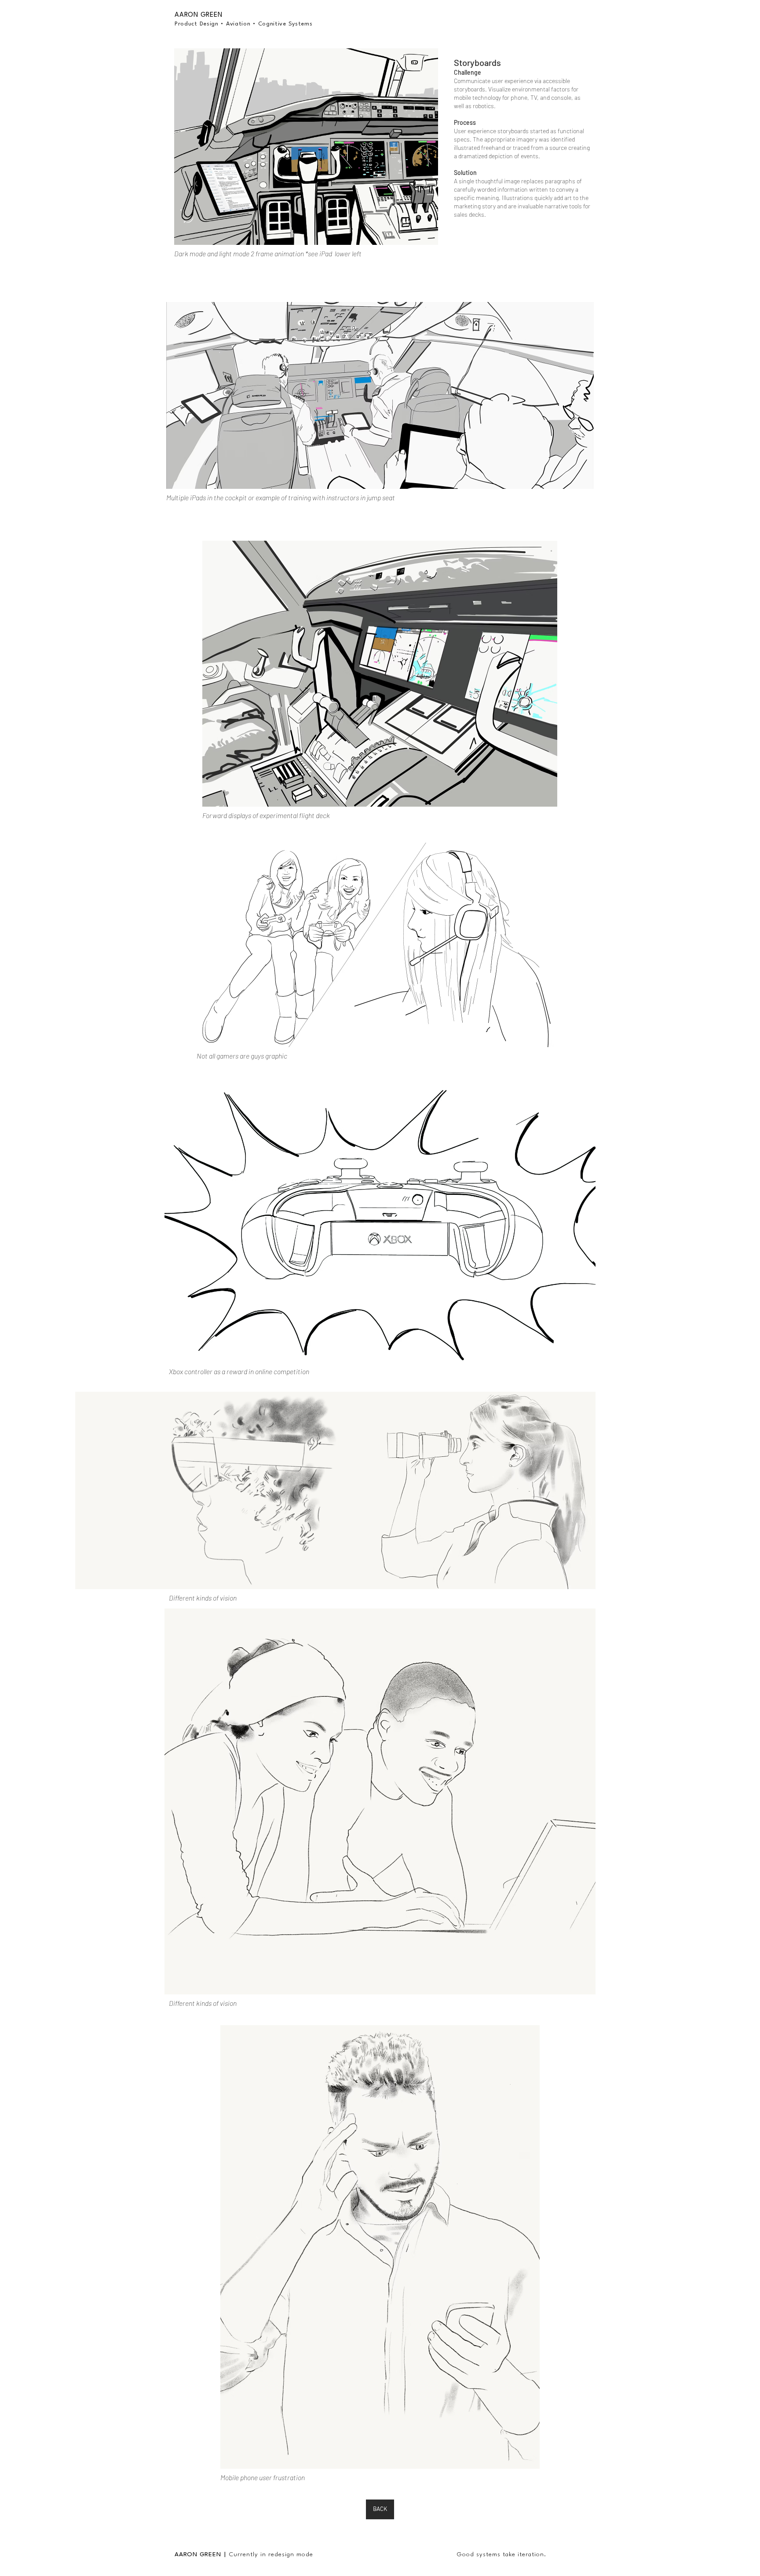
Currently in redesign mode (271, 2554)
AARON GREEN (198, 2554)
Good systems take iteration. (502, 2554)
